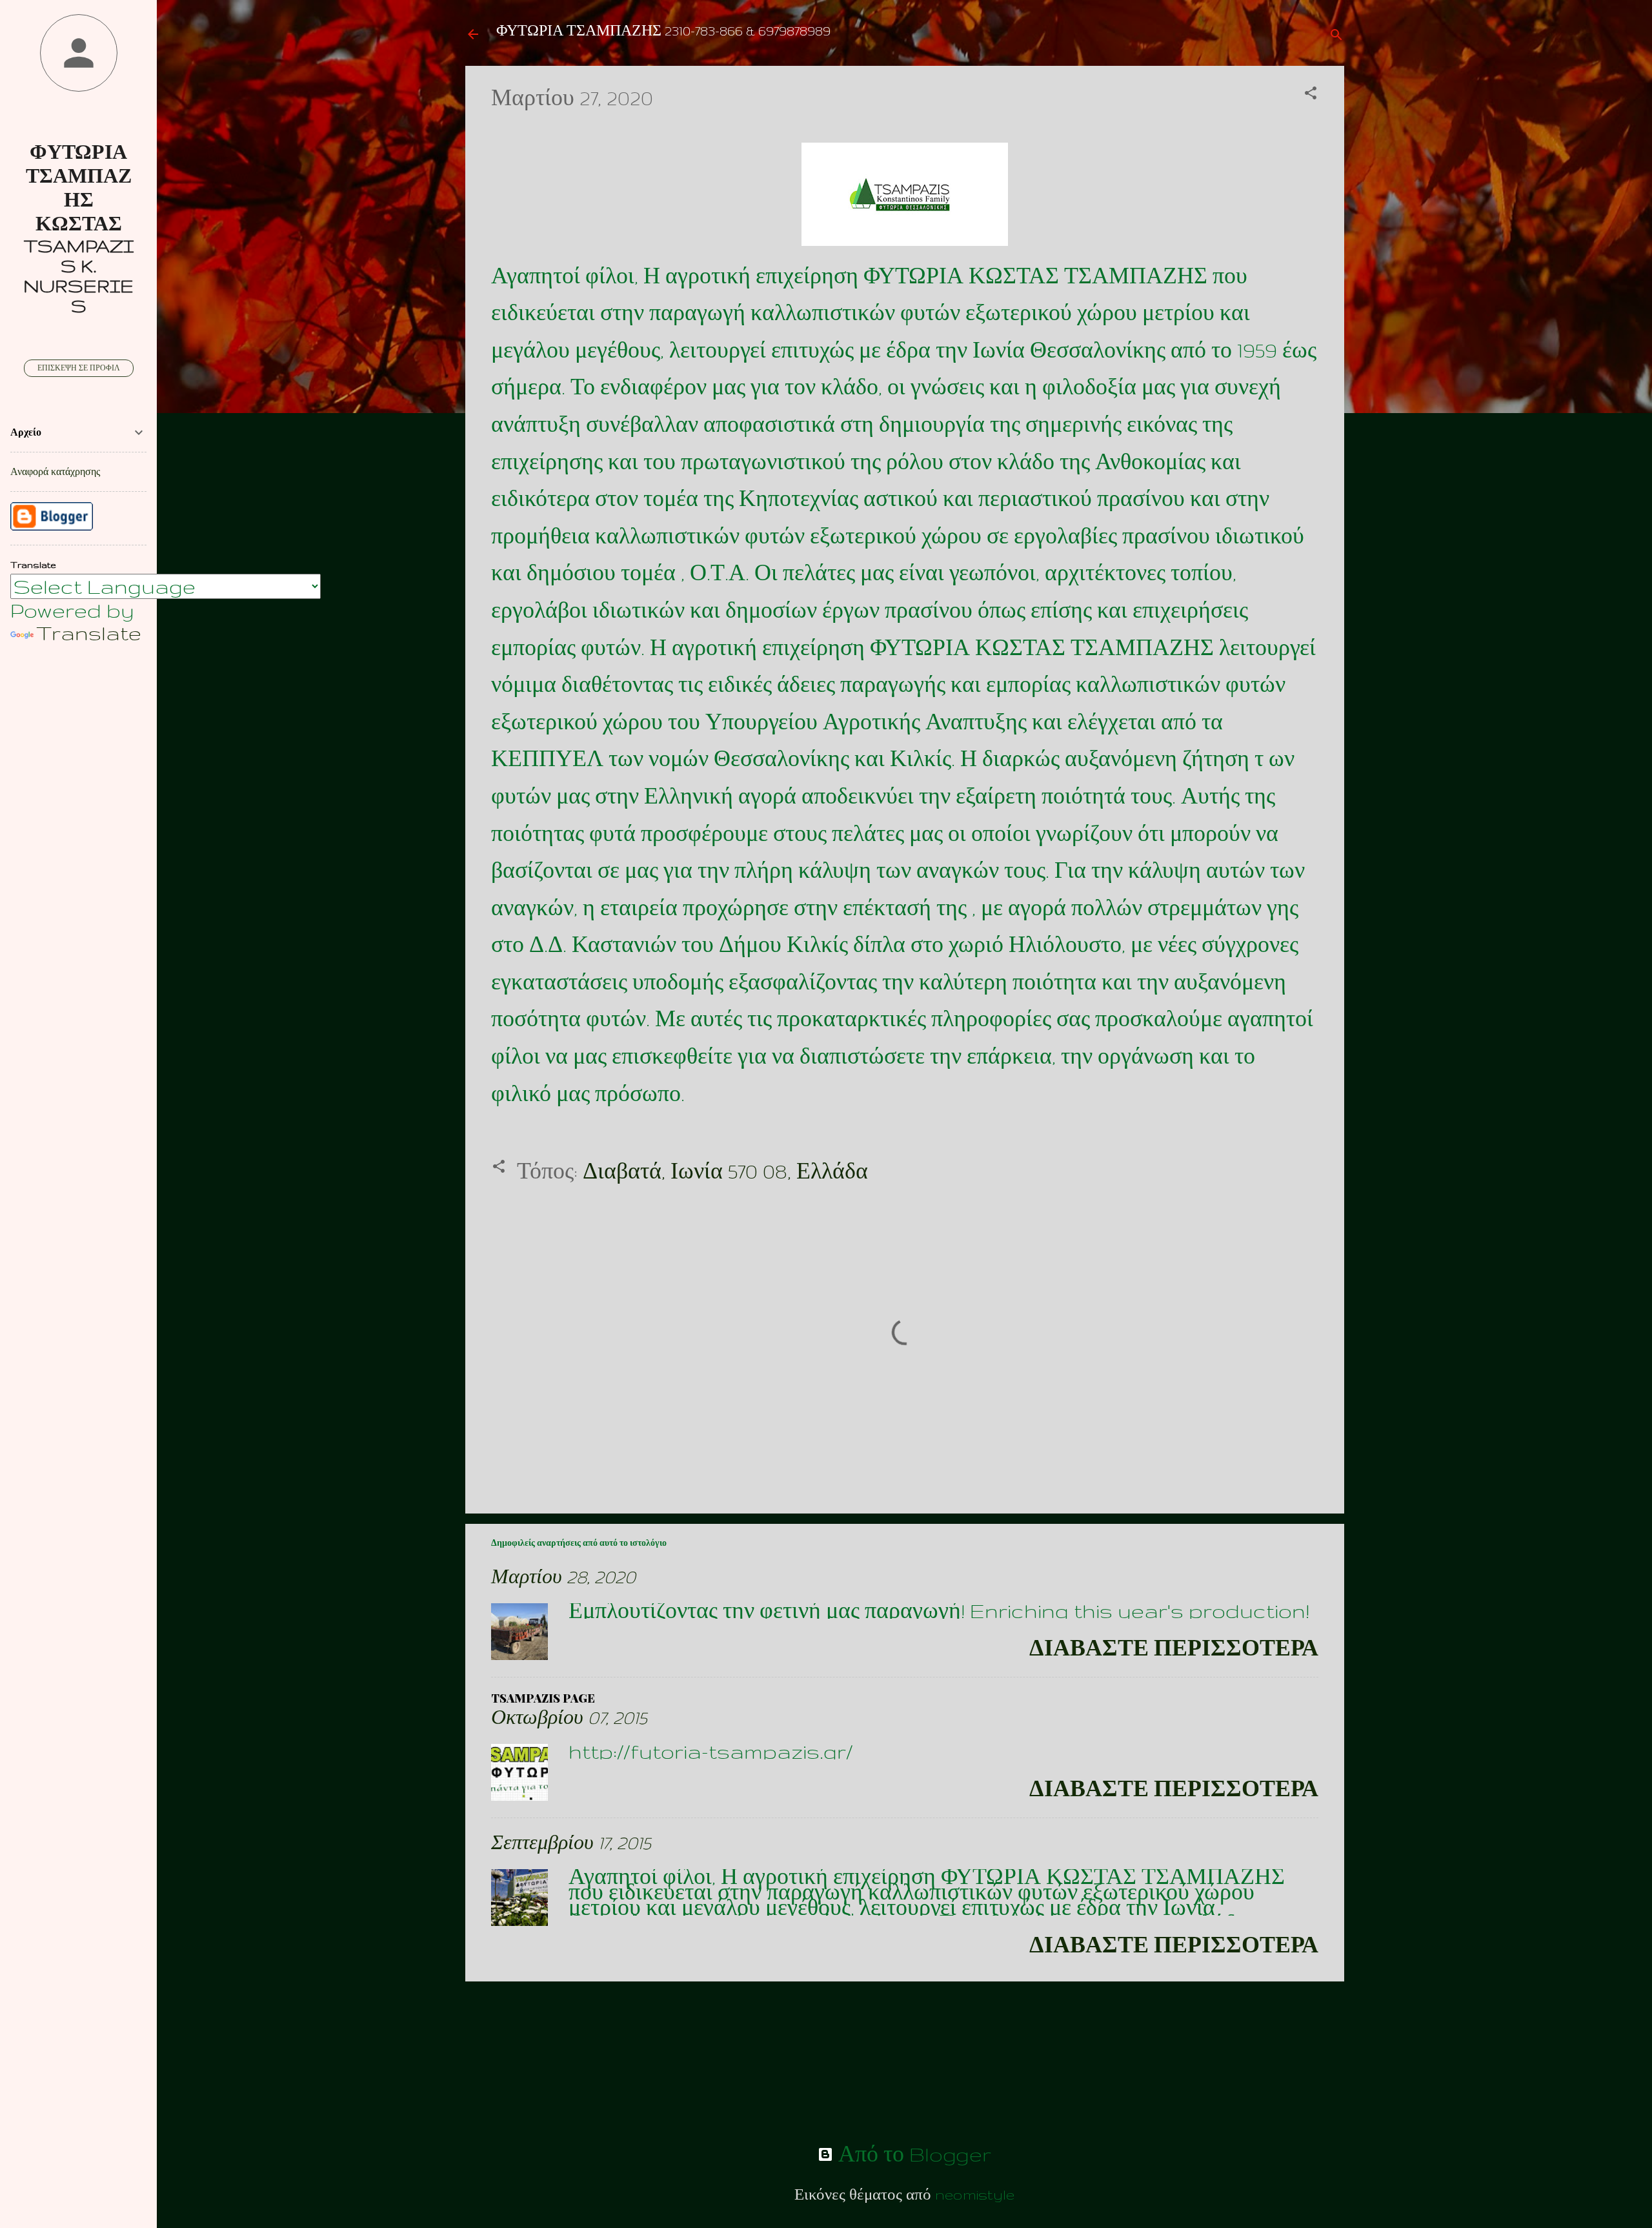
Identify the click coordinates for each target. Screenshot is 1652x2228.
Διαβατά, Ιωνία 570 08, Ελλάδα (725, 1171)
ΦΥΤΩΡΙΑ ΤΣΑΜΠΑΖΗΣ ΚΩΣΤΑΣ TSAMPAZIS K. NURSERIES (78, 229)
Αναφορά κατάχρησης (55, 472)
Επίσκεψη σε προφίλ (79, 368)
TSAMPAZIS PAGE (543, 1698)
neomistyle (975, 2194)
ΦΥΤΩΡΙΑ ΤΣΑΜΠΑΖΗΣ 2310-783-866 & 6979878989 (663, 31)
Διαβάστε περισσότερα (1174, 1648)
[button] (1311, 93)
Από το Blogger (912, 2154)
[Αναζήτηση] (1336, 35)
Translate (89, 633)
